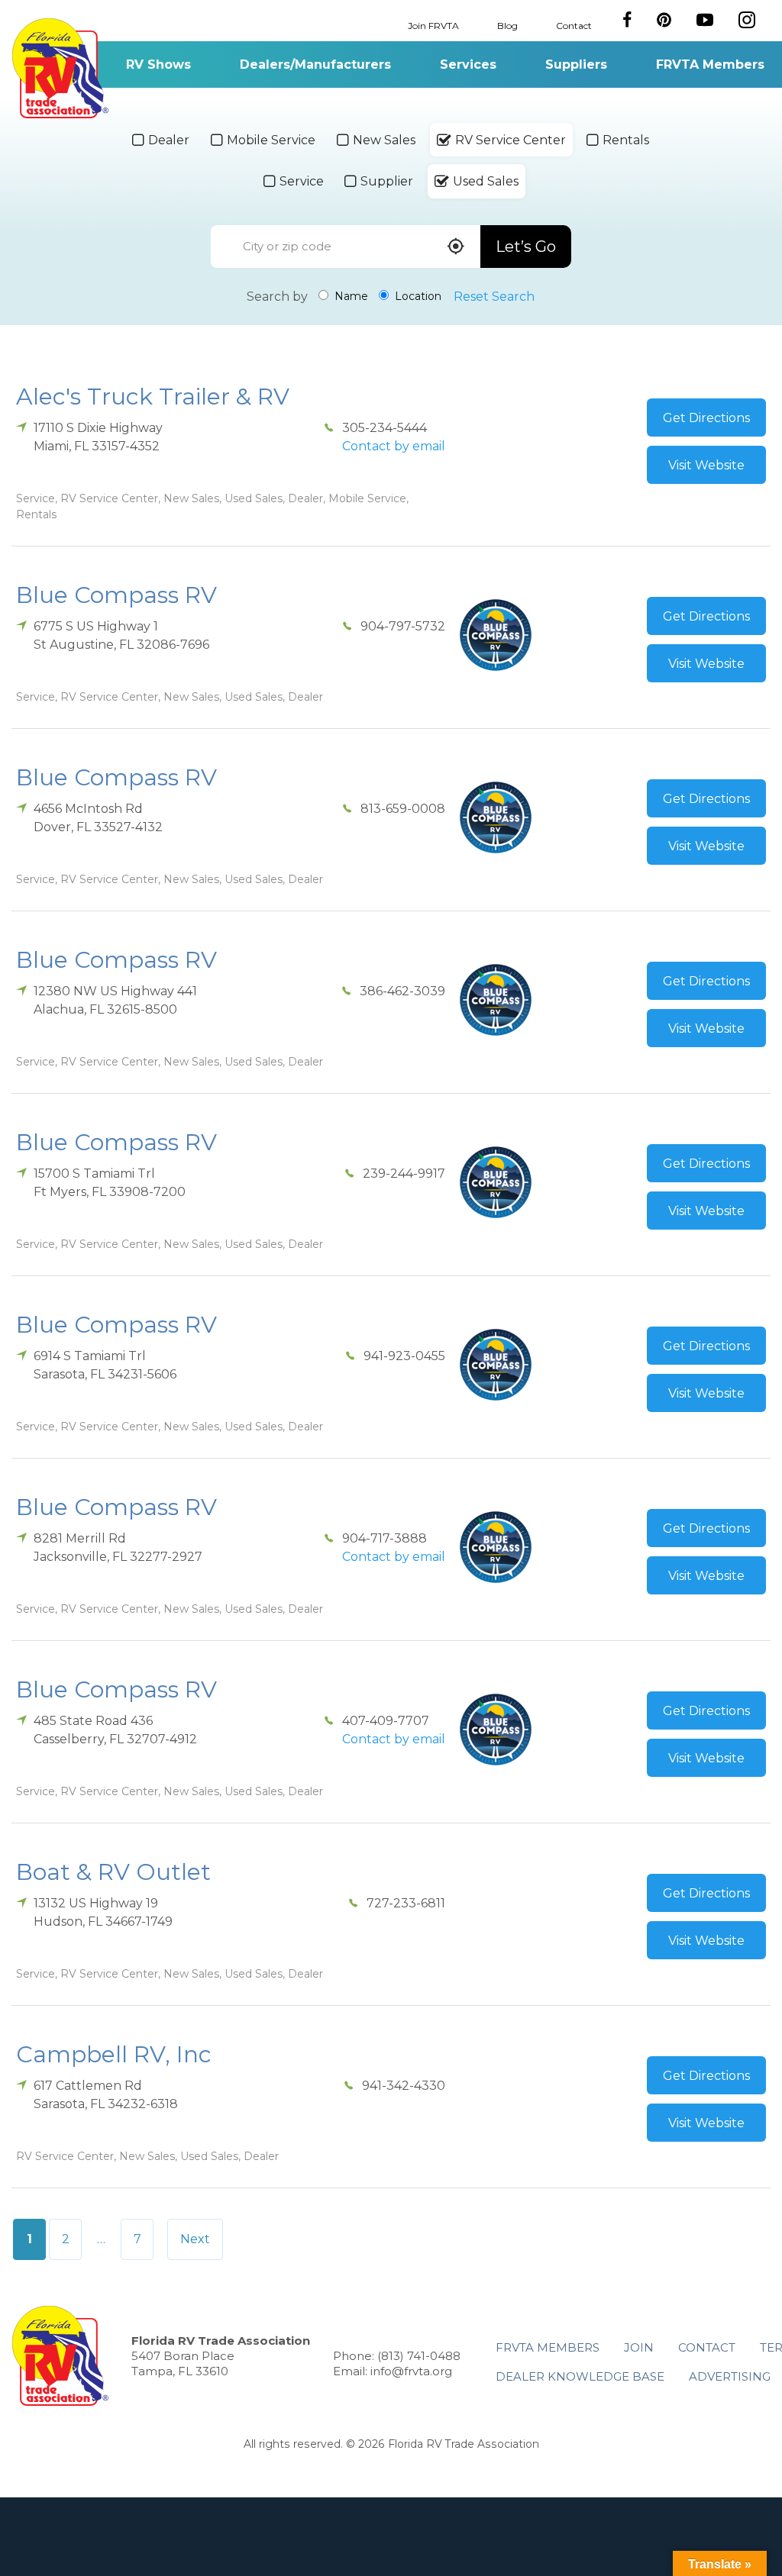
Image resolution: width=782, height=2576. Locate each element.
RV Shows (158, 64)
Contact (574, 25)
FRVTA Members (710, 64)
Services (468, 64)
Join (639, 2347)
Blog (507, 25)
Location (417, 296)
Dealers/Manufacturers (315, 64)
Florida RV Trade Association (60, 68)
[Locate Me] (456, 248)
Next (195, 2239)
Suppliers (576, 64)
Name (350, 296)
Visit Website (706, 465)
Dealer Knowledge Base (580, 2376)
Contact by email (394, 446)
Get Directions (706, 418)
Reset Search (494, 297)
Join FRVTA (433, 25)
